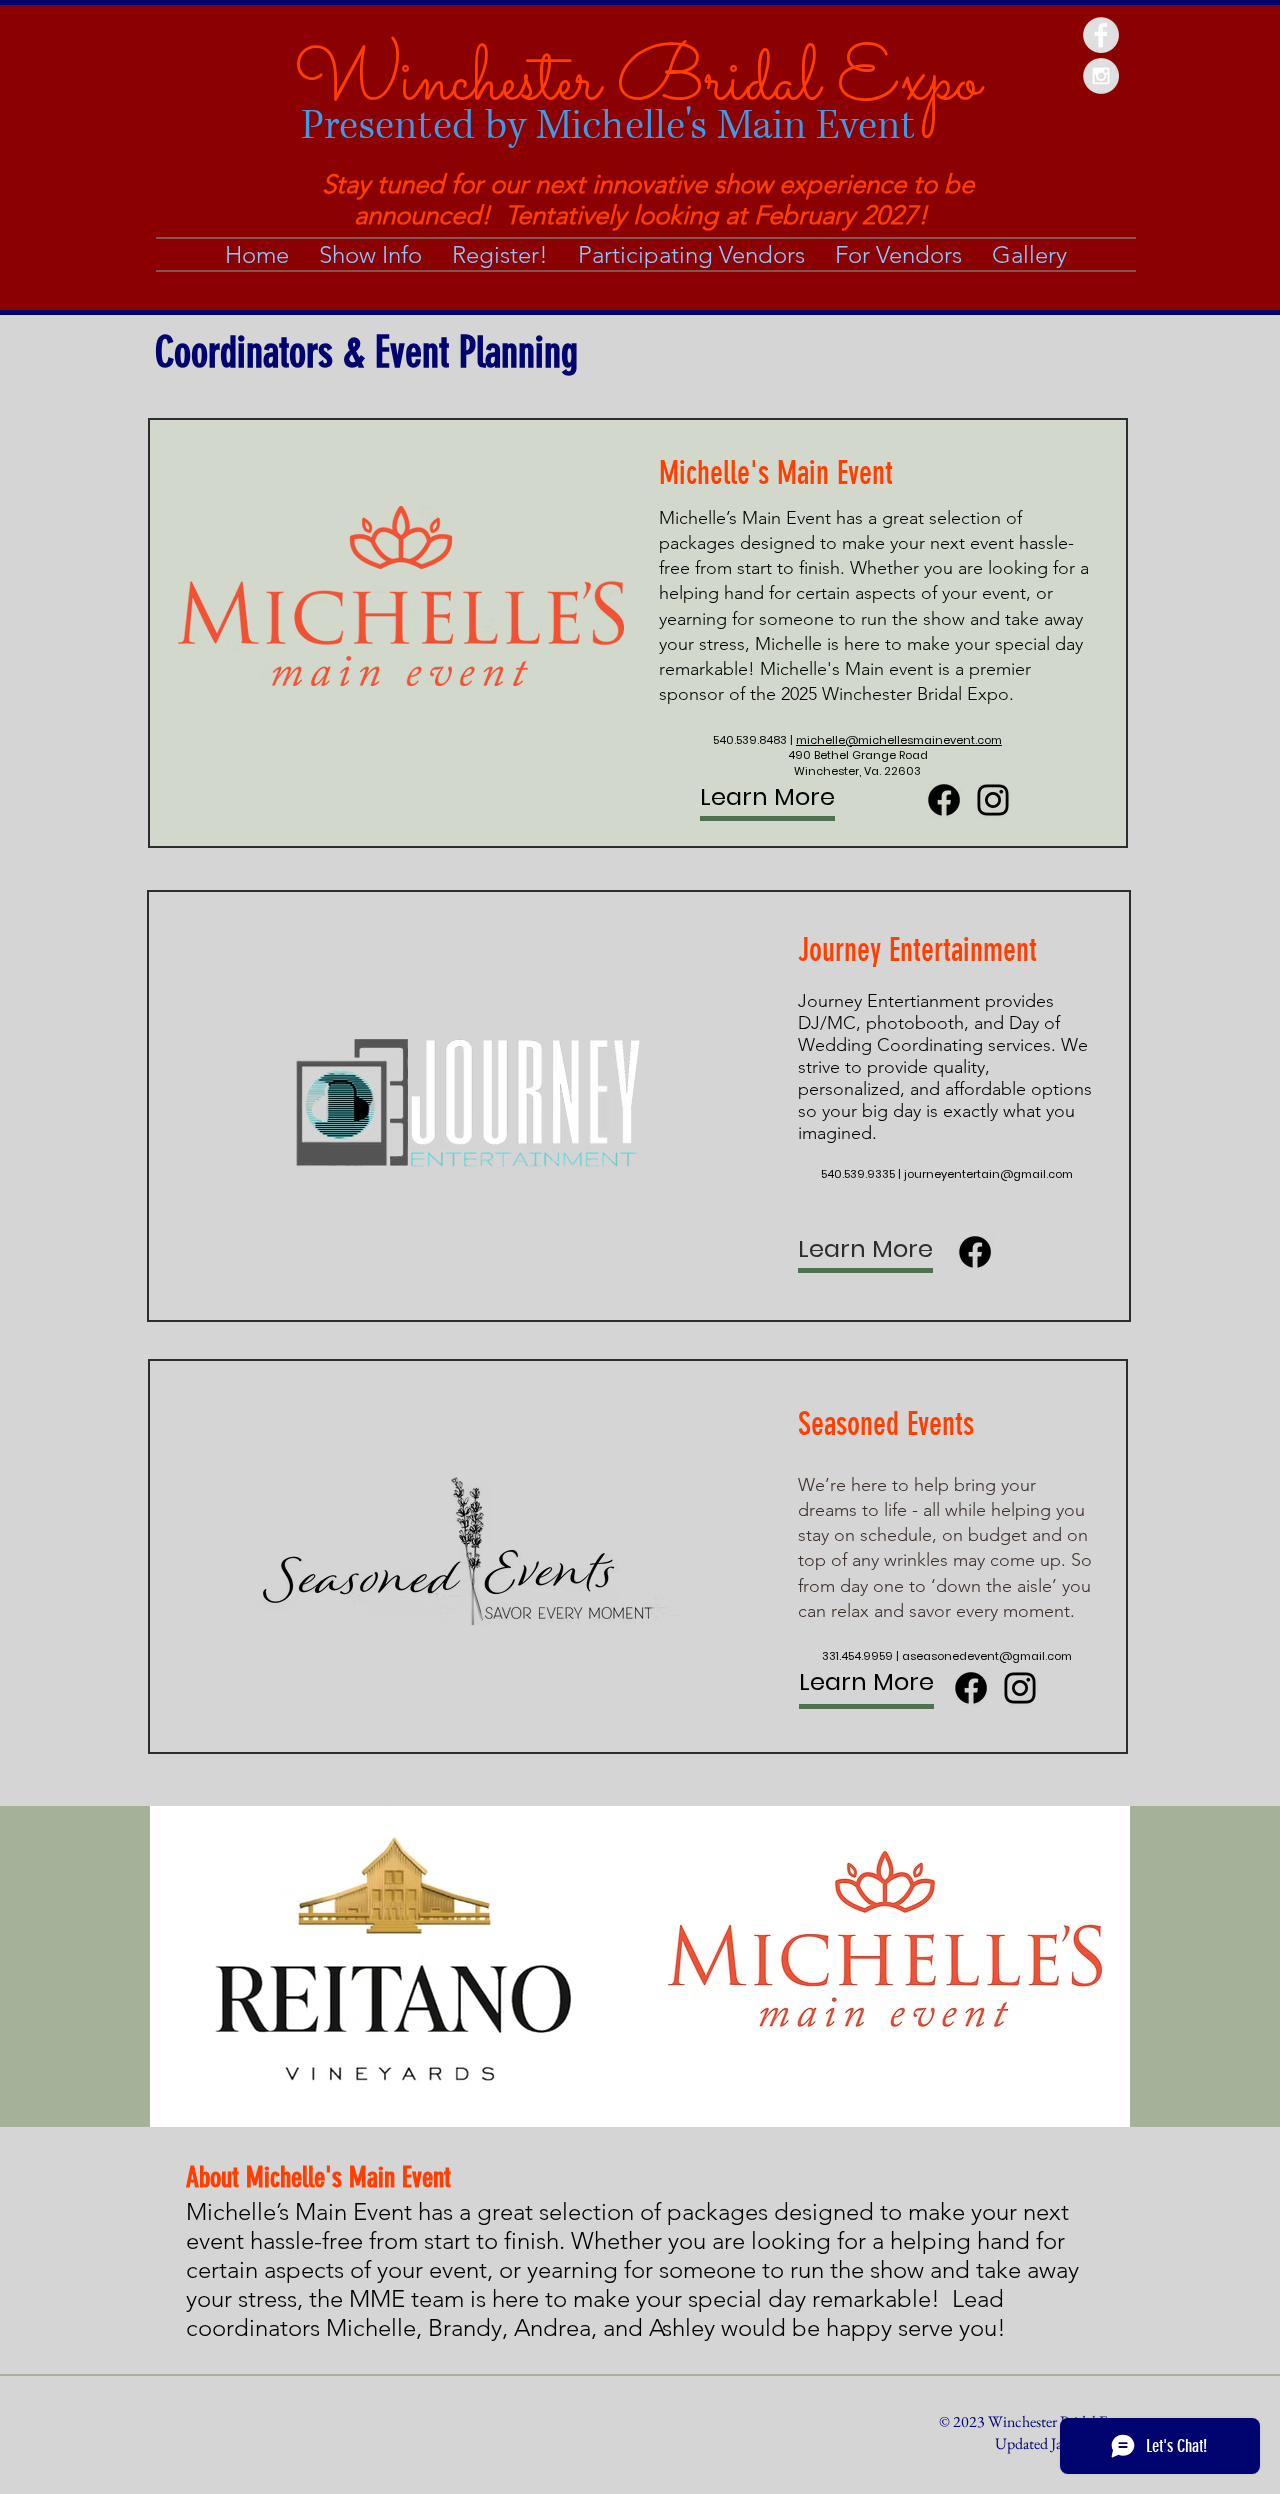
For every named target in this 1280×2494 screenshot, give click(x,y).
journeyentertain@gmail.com (988, 1174)
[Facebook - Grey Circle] (1101, 35)
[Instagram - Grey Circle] (1101, 76)
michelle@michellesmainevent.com (899, 740)
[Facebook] (944, 800)
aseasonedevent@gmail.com (987, 1656)
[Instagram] (993, 800)
